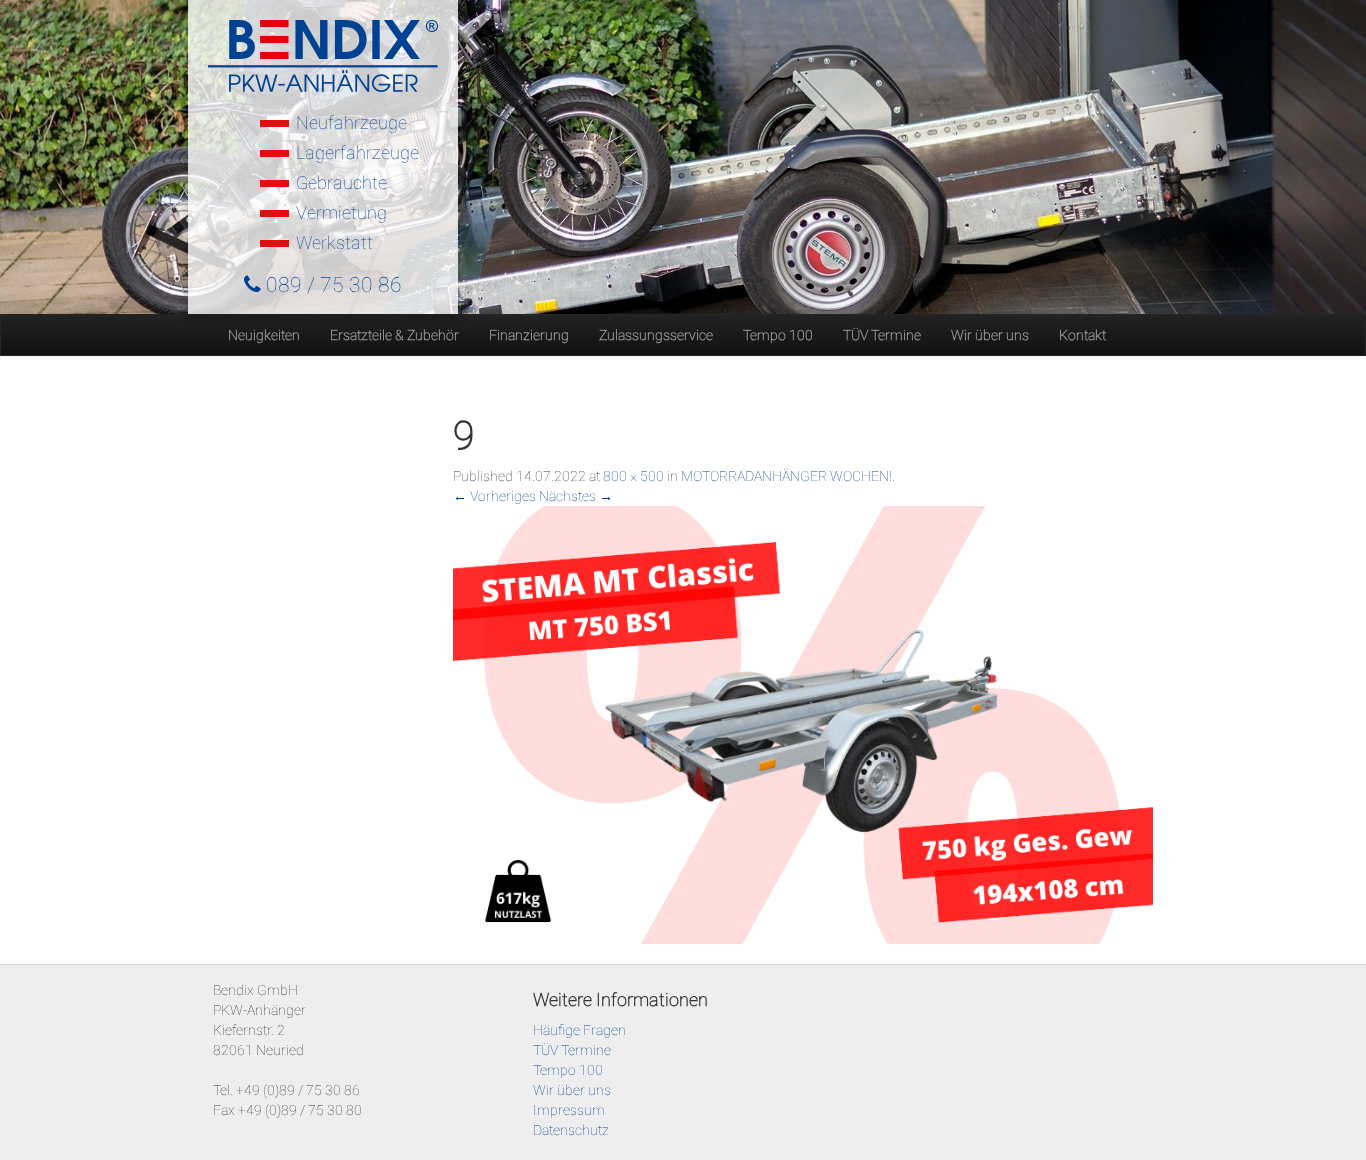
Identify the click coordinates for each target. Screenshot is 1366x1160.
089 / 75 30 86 (331, 285)
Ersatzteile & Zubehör (394, 335)
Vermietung (341, 212)
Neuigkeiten (264, 335)
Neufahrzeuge (351, 122)
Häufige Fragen (579, 1030)
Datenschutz (571, 1130)
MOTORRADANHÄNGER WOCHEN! (786, 476)
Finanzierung (529, 335)
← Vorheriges (494, 496)
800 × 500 (633, 476)
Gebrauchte (341, 182)
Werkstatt (334, 242)
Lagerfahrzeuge (357, 152)
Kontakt (1082, 335)
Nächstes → (576, 496)
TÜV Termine (882, 335)
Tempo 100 (778, 335)
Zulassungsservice (656, 335)
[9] (803, 723)
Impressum (569, 1110)
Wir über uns (990, 335)
